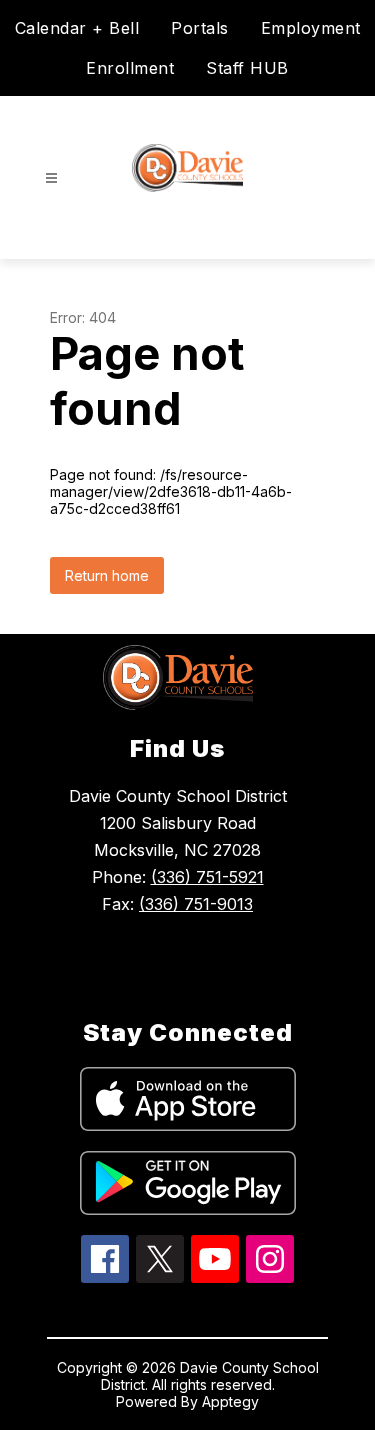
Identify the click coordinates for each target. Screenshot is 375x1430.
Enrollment (130, 68)
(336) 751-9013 (196, 904)
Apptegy (230, 1401)
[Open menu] (51, 178)
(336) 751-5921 (207, 877)
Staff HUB (247, 68)
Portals (200, 28)
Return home (107, 575)
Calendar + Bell (77, 28)
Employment (311, 28)
